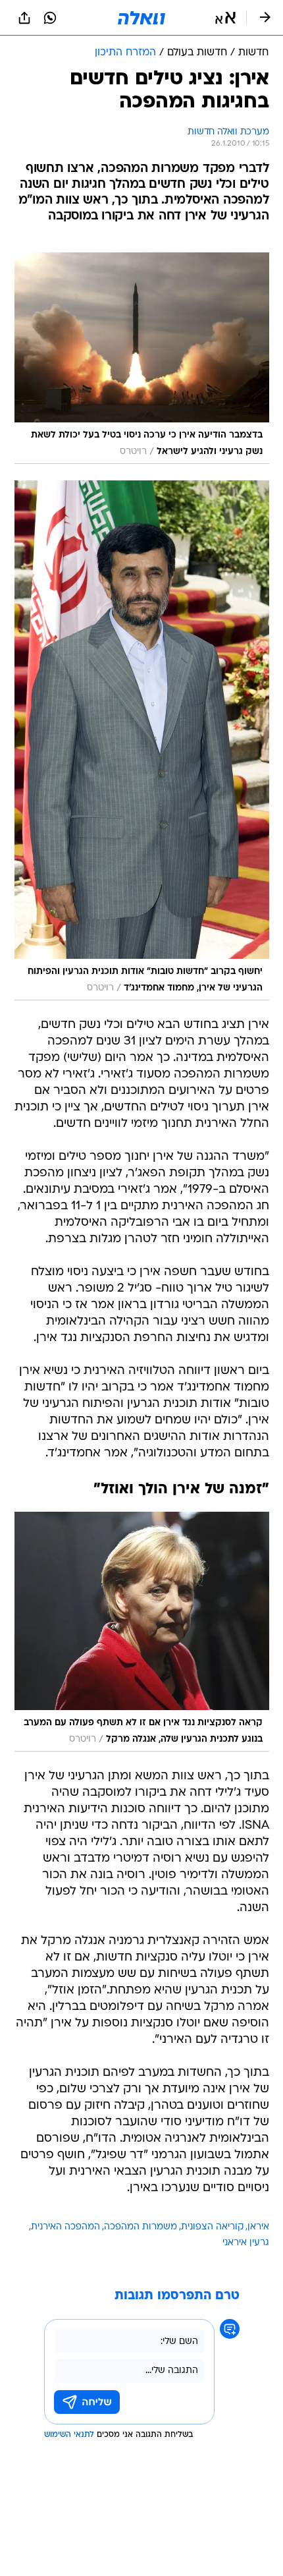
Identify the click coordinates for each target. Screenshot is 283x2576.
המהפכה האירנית (65, 2227)
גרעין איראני (246, 2243)
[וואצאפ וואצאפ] (50, 18)
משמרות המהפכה (141, 2227)
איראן (258, 2227)
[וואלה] (141, 18)
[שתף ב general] (24, 18)
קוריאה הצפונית (212, 2227)
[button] (225, 18)
